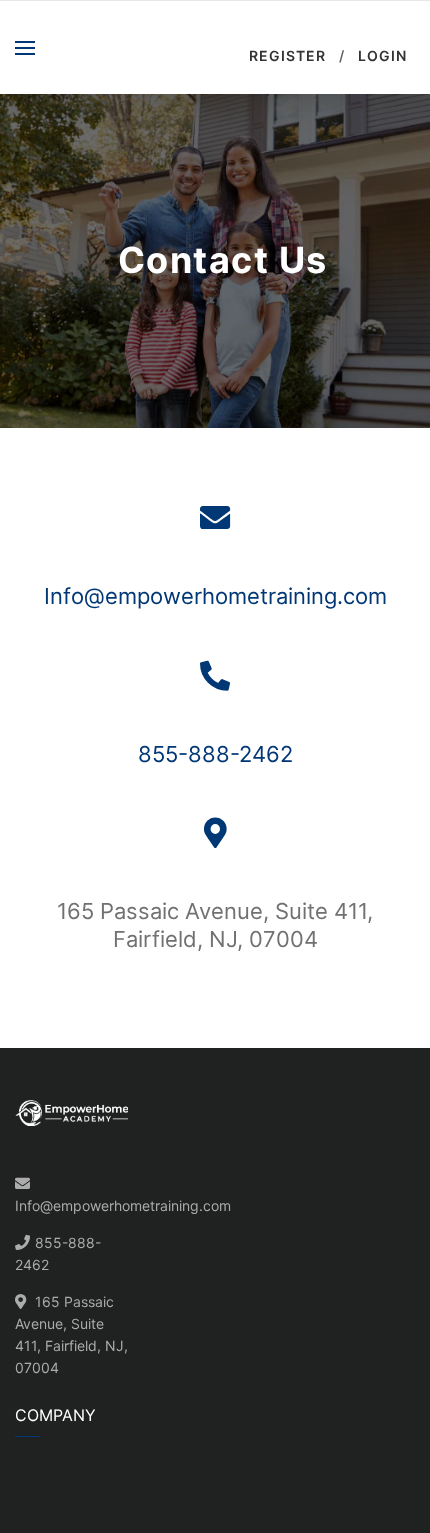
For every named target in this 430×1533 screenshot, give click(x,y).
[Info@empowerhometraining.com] (215, 518)
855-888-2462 (215, 754)
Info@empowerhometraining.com (215, 596)
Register (287, 55)
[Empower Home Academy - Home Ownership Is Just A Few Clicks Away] (143, 47)
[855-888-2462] (215, 676)
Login (382, 55)
